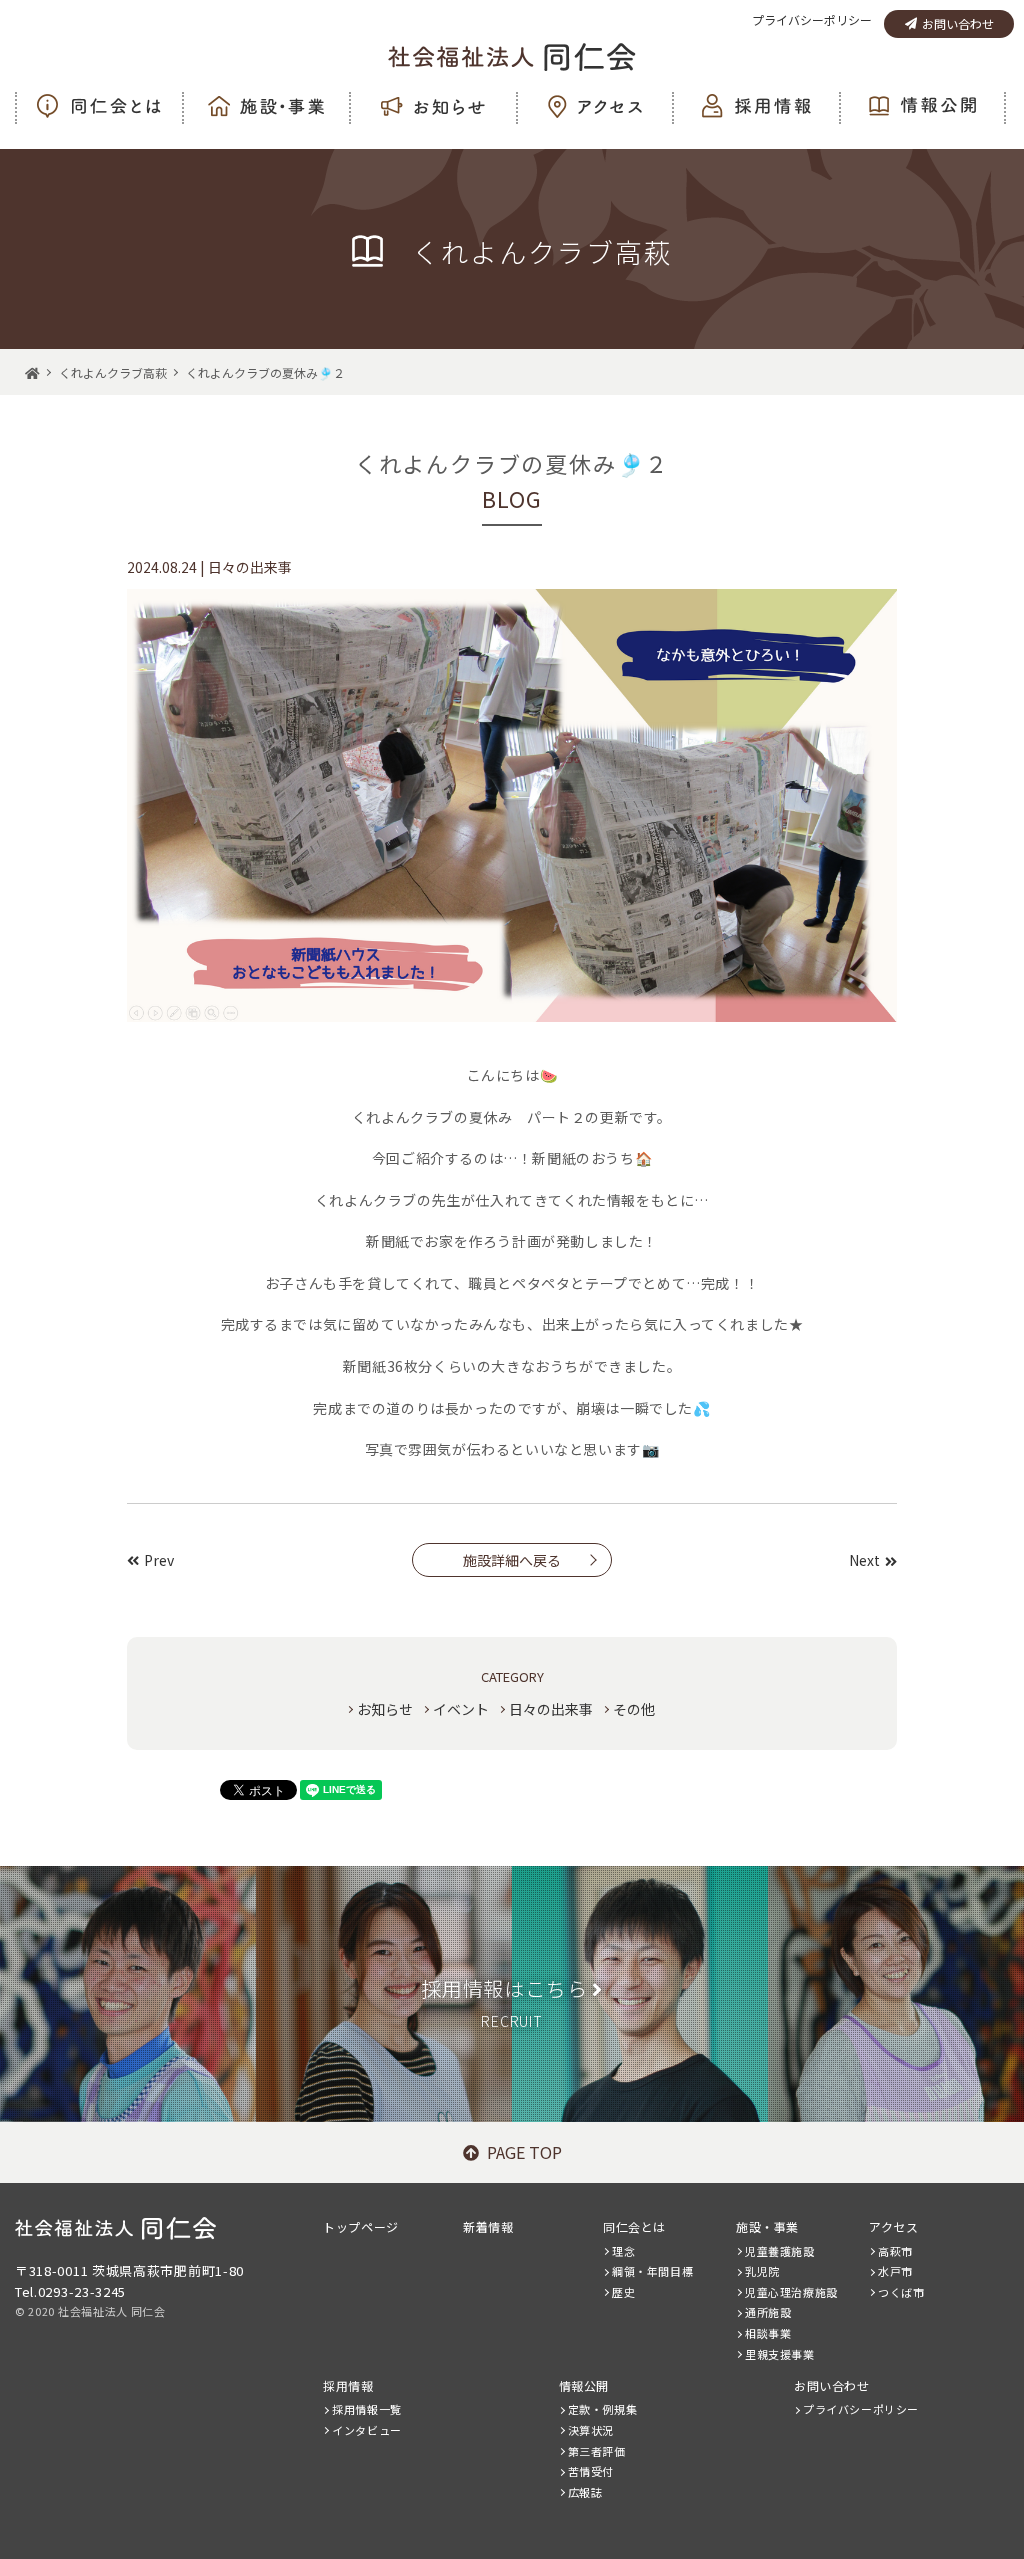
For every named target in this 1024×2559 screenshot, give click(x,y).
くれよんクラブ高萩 (113, 372)
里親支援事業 (780, 2354)
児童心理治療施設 (791, 2292)
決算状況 (591, 2430)
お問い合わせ (958, 23)
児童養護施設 (780, 2251)
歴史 (623, 2292)
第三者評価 (597, 2451)
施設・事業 (767, 2226)
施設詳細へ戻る (512, 1560)
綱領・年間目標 (652, 2271)
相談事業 (768, 2333)
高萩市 (895, 2251)
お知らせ (385, 1709)
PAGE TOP (524, 2152)
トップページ (361, 2226)
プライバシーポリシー (812, 19)
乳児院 (762, 2271)
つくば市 (901, 2292)
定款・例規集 (603, 2409)
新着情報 (488, 2226)
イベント (461, 1709)
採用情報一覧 (367, 2409)
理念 (623, 2251)
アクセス (893, 2226)
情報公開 (584, 2385)
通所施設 (768, 2312)
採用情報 (348, 2385)
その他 (634, 1709)
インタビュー (367, 2430)
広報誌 (585, 2492)
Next (864, 1560)
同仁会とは (634, 2226)
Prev (159, 1560)
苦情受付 (591, 2471)
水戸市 (895, 2271)
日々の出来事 (551, 1709)
